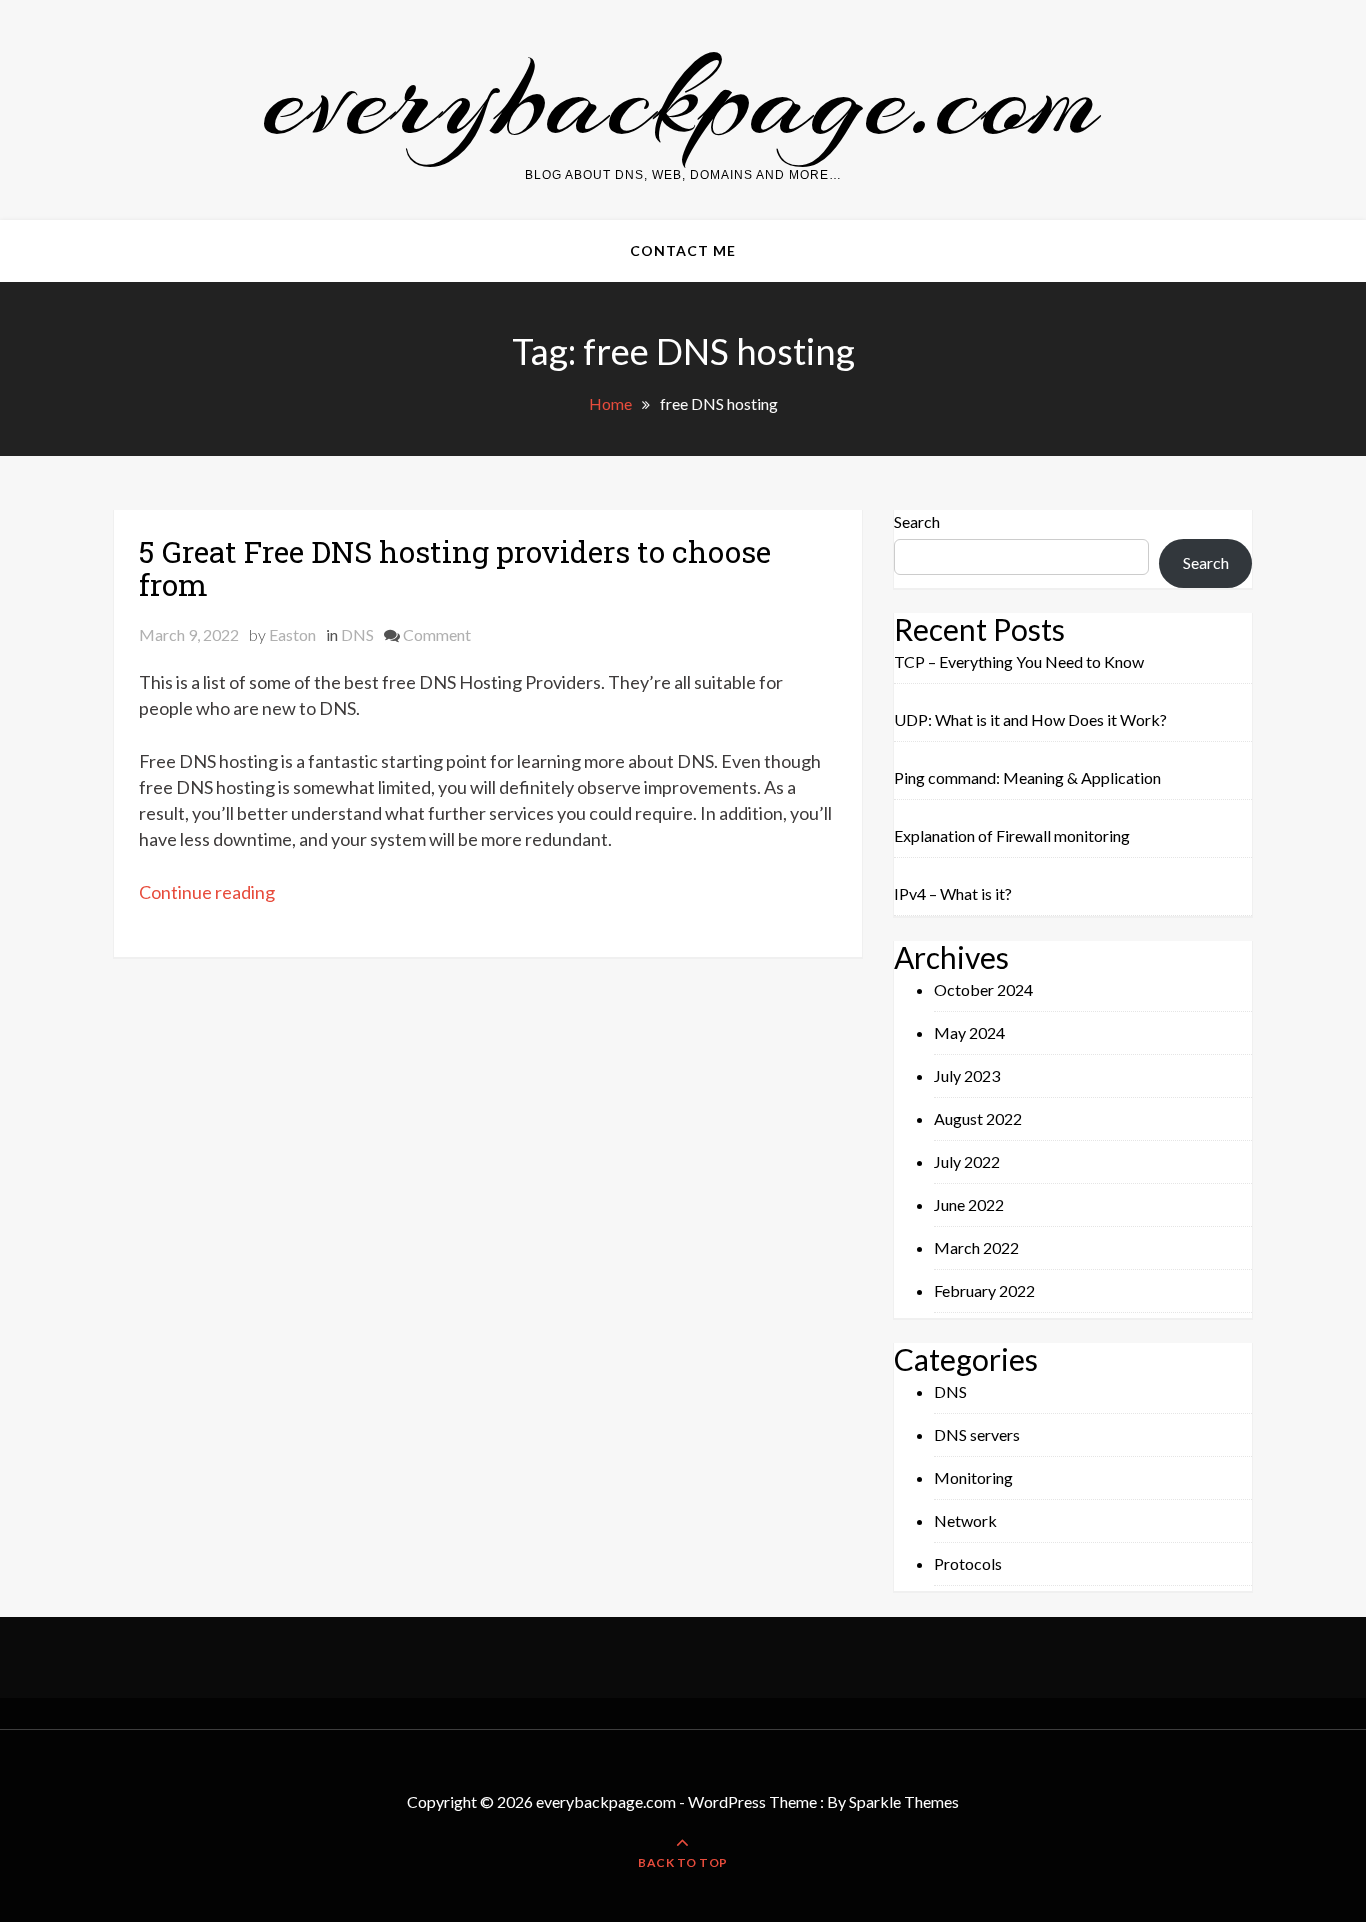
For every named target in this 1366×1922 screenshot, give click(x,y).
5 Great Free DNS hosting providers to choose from (455, 568)
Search (917, 521)
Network (965, 1520)
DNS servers (977, 1434)
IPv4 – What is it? (953, 893)
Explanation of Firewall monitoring (1012, 835)
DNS (357, 634)
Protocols (968, 1563)
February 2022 (984, 1290)
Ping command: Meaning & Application (1027, 777)
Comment (437, 634)
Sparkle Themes (904, 1801)
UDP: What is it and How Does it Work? (1030, 719)
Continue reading (207, 892)
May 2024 (969, 1032)
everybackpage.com (683, 98)
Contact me (683, 250)
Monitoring (973, 1477)
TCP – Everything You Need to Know (1019, 661)
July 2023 (967, 1075)
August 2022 (978, 1118)
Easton (292, 634)
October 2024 (983, 989)
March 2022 (976, 1247)
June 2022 (969, 1204)
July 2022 (967, 1161)
